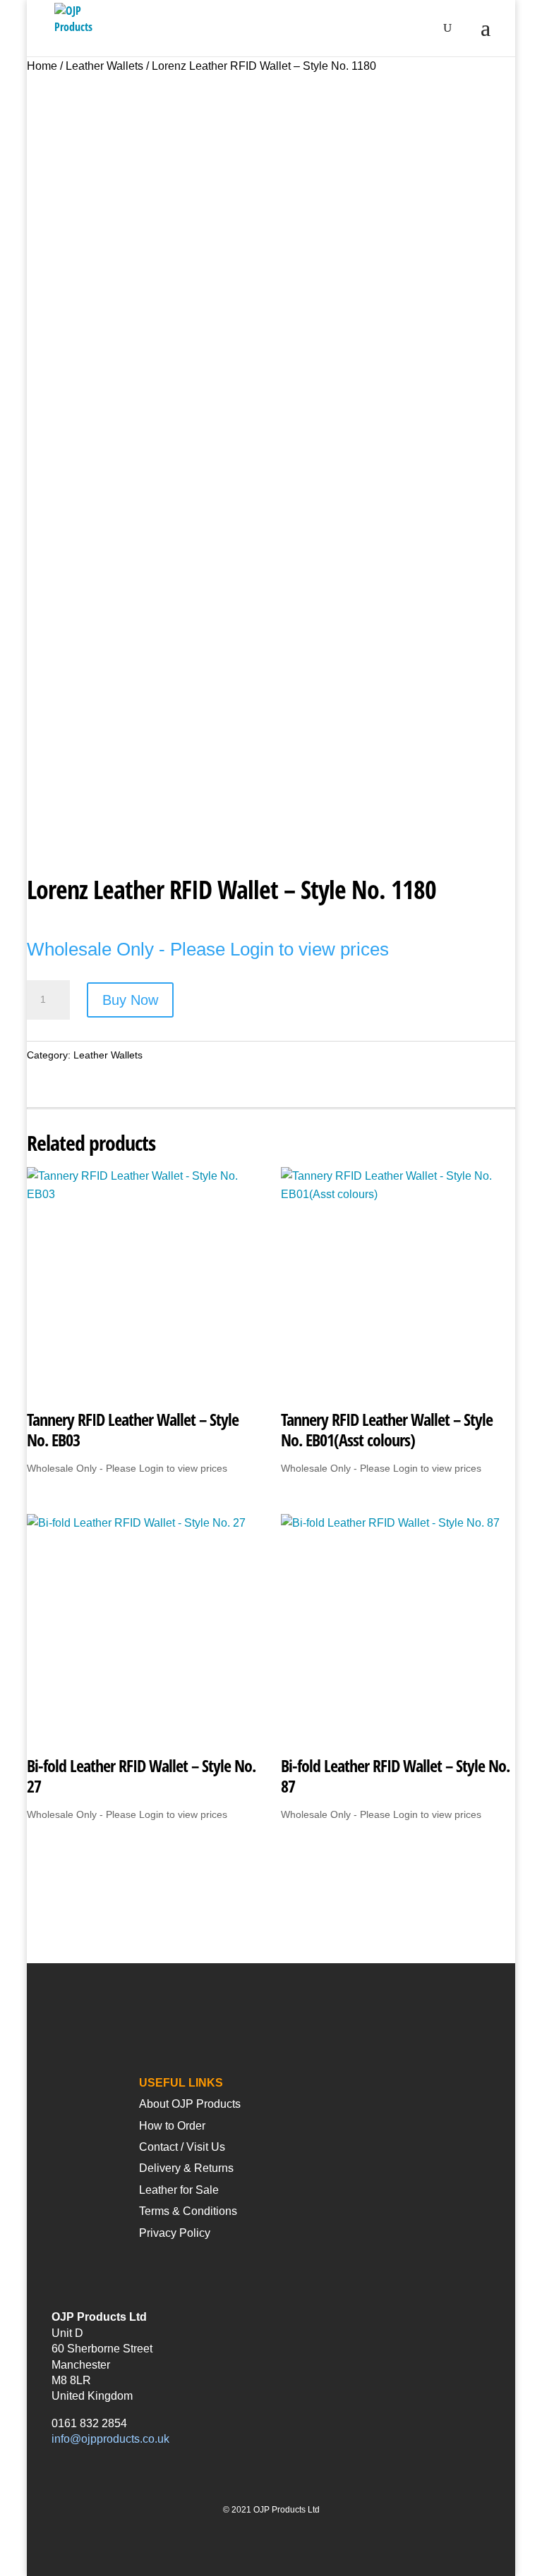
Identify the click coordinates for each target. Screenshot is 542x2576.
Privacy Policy (175, 2233)
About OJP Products (190, 2104)
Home (42, 66)
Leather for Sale (179, 2190)
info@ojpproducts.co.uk (110, 2439)
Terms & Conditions (188, 2211)
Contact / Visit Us (182, 2147)
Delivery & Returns (186, 2168)
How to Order (172, 2126)
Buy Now (130, 1000)
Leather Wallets (104, 66)
